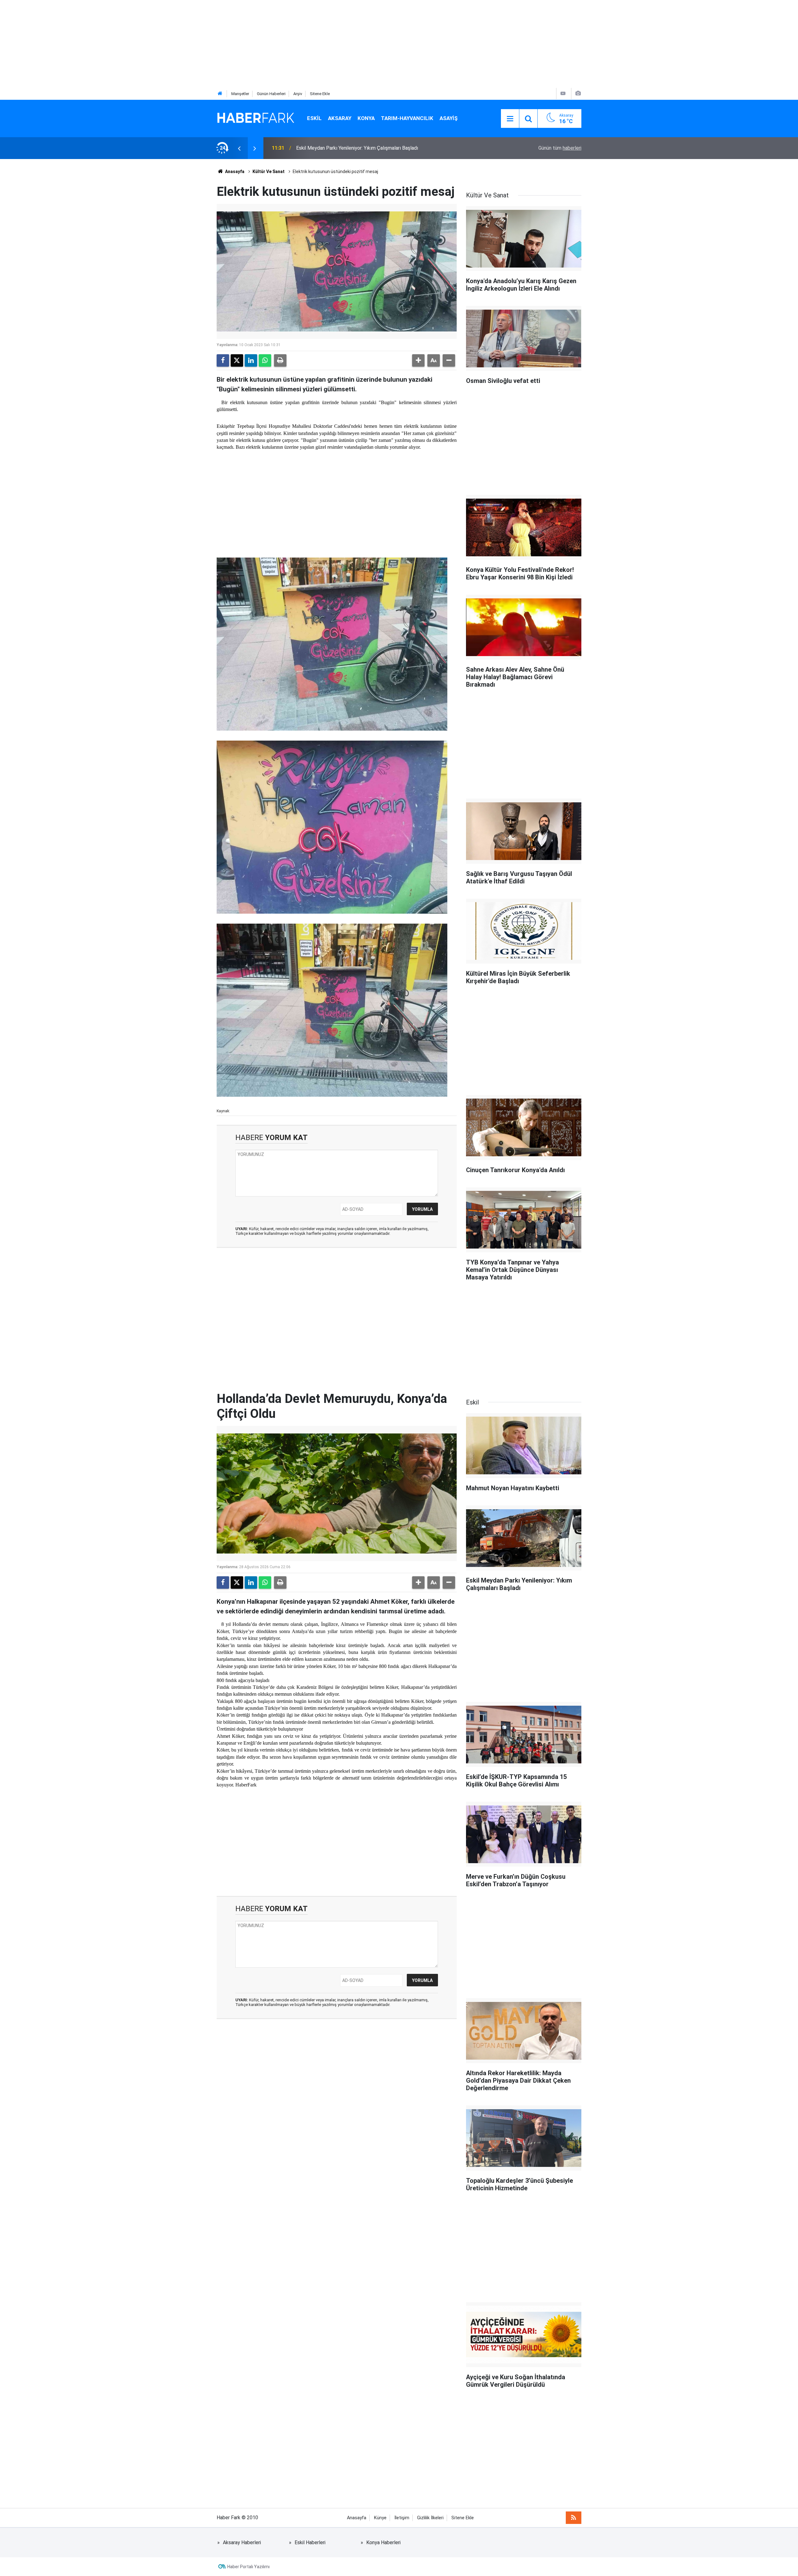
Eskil (314, 118)
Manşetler (240, 94)
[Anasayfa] (220, 94)
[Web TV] (563, 93)
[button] (418, 360)
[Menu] (510, 119)
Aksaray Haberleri (242, 2542)
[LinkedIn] (251, 360)
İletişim (402, 2518)
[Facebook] (223, 360)
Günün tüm (560, 148)
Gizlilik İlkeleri (430, 2518)
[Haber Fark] (256, 118)
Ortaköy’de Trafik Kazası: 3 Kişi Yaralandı (340, 148)
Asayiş (449, 118)
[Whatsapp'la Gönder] (265, 360)
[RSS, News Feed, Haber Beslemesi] (574, 2518)
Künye (380, 2518)
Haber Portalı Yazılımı (248, 2567)
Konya (366, 118)
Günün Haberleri (271, 94)
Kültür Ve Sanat (269, 172)
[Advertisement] (187, 44)
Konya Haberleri (383, 2542)
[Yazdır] (280, 360)
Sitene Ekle (320, 94)
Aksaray (340, 118)
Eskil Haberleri (310, 2542)
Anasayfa (234, 172)
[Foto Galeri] (578, 93)
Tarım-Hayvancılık (407, 118)
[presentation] (239, 148)
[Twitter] (237, 360)
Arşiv (298, 94)
